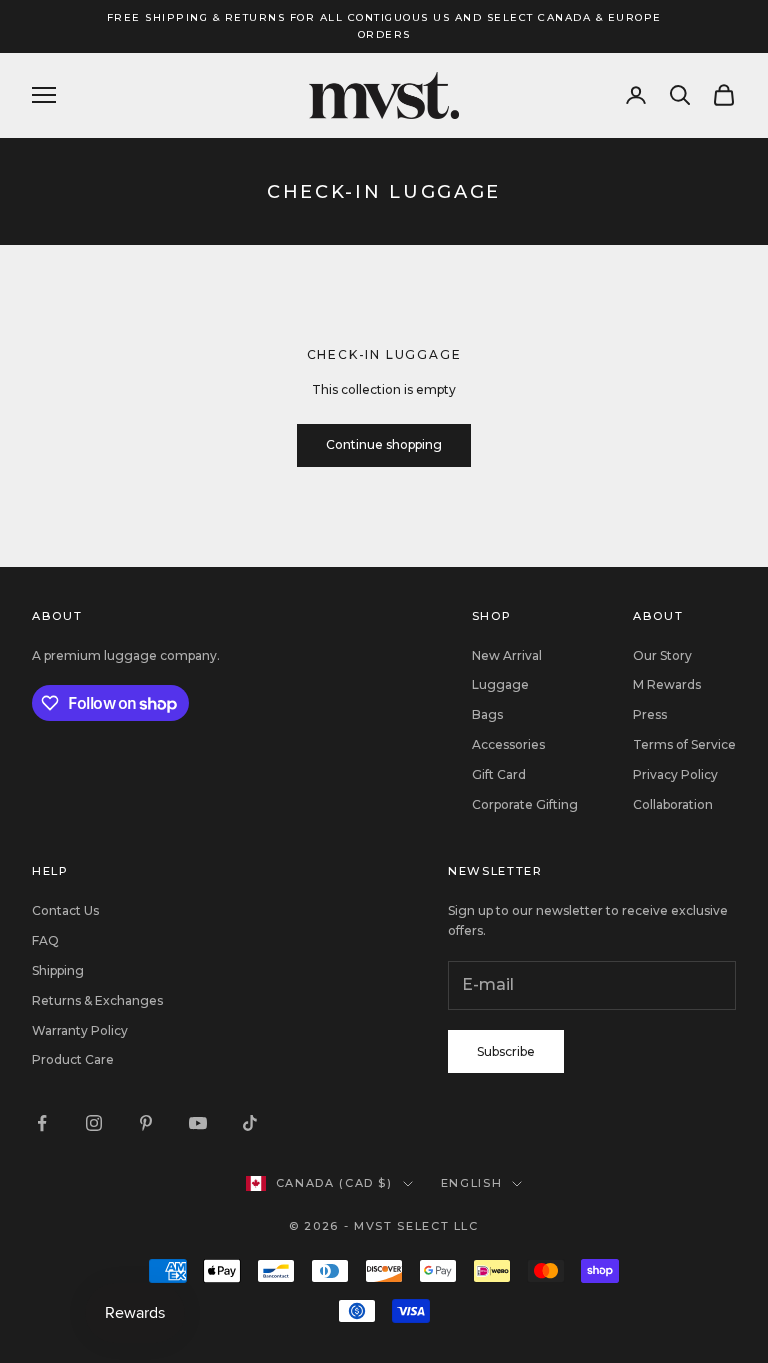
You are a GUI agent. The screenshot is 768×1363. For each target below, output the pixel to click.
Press (650, 714)
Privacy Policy (675, 774)
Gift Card (499, 774)
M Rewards (667, 684)
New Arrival (507, 655)
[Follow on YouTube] (198, 1123)
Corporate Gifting (525, 804)
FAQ (45, 940)
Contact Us (65, 910)
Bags (487, 714)
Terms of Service (684, 744)
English (472, 1183)
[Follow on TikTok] (250, 1123)
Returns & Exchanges (97, 1000)
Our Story (662, 655)
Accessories (508, 744)
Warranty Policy (80, 1030)
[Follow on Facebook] (42, 1123)
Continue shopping (384, 444)
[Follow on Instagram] (94, 1123)
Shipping (58, 970)
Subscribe (506, 1051)
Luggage (500, 684)
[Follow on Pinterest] (146, 1123)
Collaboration (673, 804)
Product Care (73, 1059)
